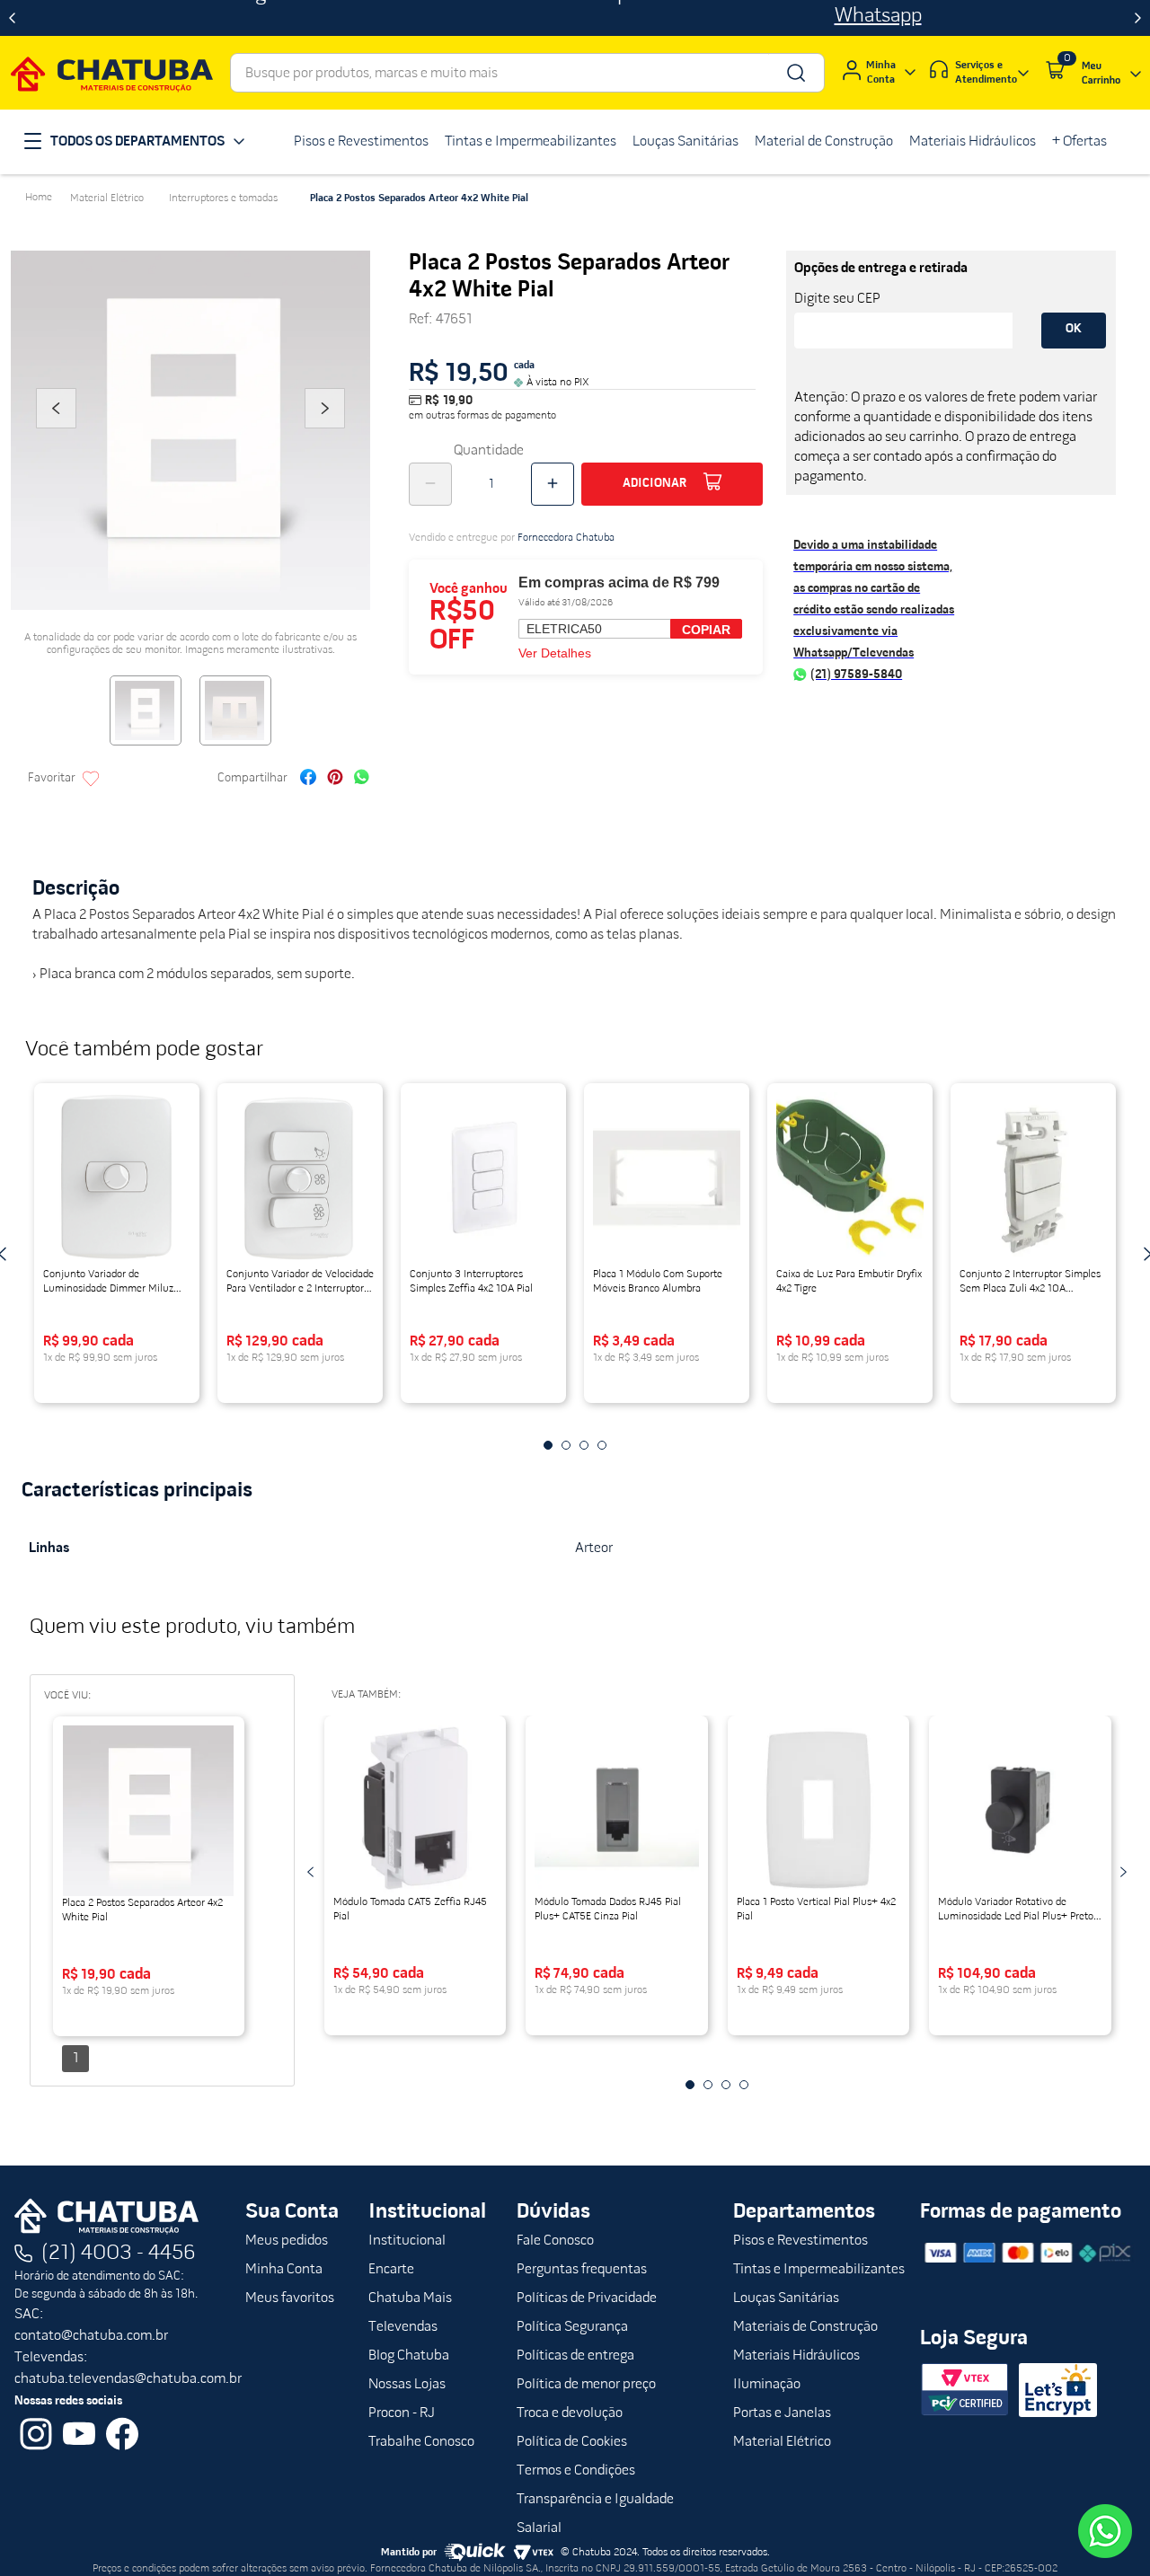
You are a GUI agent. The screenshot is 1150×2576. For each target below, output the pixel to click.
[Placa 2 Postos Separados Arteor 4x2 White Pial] (149, 1811)
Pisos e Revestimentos (801, 2241)
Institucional (407, 2241)
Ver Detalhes (555, 653)
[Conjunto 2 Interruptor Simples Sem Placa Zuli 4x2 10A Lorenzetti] (1033, 1178)
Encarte (391, 2270)
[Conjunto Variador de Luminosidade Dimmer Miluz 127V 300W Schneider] (117, 1178)
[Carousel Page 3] (584, 1445)
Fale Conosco (555, 2241)
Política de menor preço (586, 2385)
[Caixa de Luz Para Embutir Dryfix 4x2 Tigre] (850, 1178)
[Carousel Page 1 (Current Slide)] (548, 1445)
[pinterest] (335, 779)
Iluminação (767, 2385)
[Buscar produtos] (795, 73)
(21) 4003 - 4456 (119, 2254)
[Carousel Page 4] (602, 1445)
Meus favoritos (290, 2298)
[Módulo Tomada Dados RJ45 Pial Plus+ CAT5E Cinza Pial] (617, 1810)
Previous (56, 433)
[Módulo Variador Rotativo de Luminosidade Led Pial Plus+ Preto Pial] (1020, 1810)
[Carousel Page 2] (566, 1445)
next (1123, 1872)
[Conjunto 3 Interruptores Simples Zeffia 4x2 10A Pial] (483, 1178)
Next (325, 433)
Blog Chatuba (409, 2356)
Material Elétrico (107, 198)
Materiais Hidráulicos (796, 2356)
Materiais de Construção (805, 2327)
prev (311, 1872)
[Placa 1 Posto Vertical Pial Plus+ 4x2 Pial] (819, 1810)
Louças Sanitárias (786, 2298)
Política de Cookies (572, 2442)
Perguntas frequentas (582, 2270)
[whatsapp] (362, 779)
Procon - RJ (402, 2413)
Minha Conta (284, 2270)
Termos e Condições (576, 2471)
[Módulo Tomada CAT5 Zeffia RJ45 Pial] (416, 1810)
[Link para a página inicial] (39, 198)
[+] (553, 484)
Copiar (706, 630)
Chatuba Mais (410, 2298)
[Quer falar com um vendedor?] (1105, 2531)
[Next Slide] (1138, 18)
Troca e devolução (570, 2413)
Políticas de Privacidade (587, 2298)
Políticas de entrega (575, 2356)
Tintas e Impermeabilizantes (819, 2270)
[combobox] (527, 73)
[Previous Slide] (12, 18)
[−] (430, 484)
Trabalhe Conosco (421, 2442)
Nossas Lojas (407, 2385)
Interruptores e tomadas (223, 198)
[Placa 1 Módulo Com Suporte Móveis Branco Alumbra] (667, 1178)
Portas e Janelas (782, 2413)
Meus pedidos (287, 2241)
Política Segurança (572, 2327)
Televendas (403, 2327)
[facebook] (308, 779)
